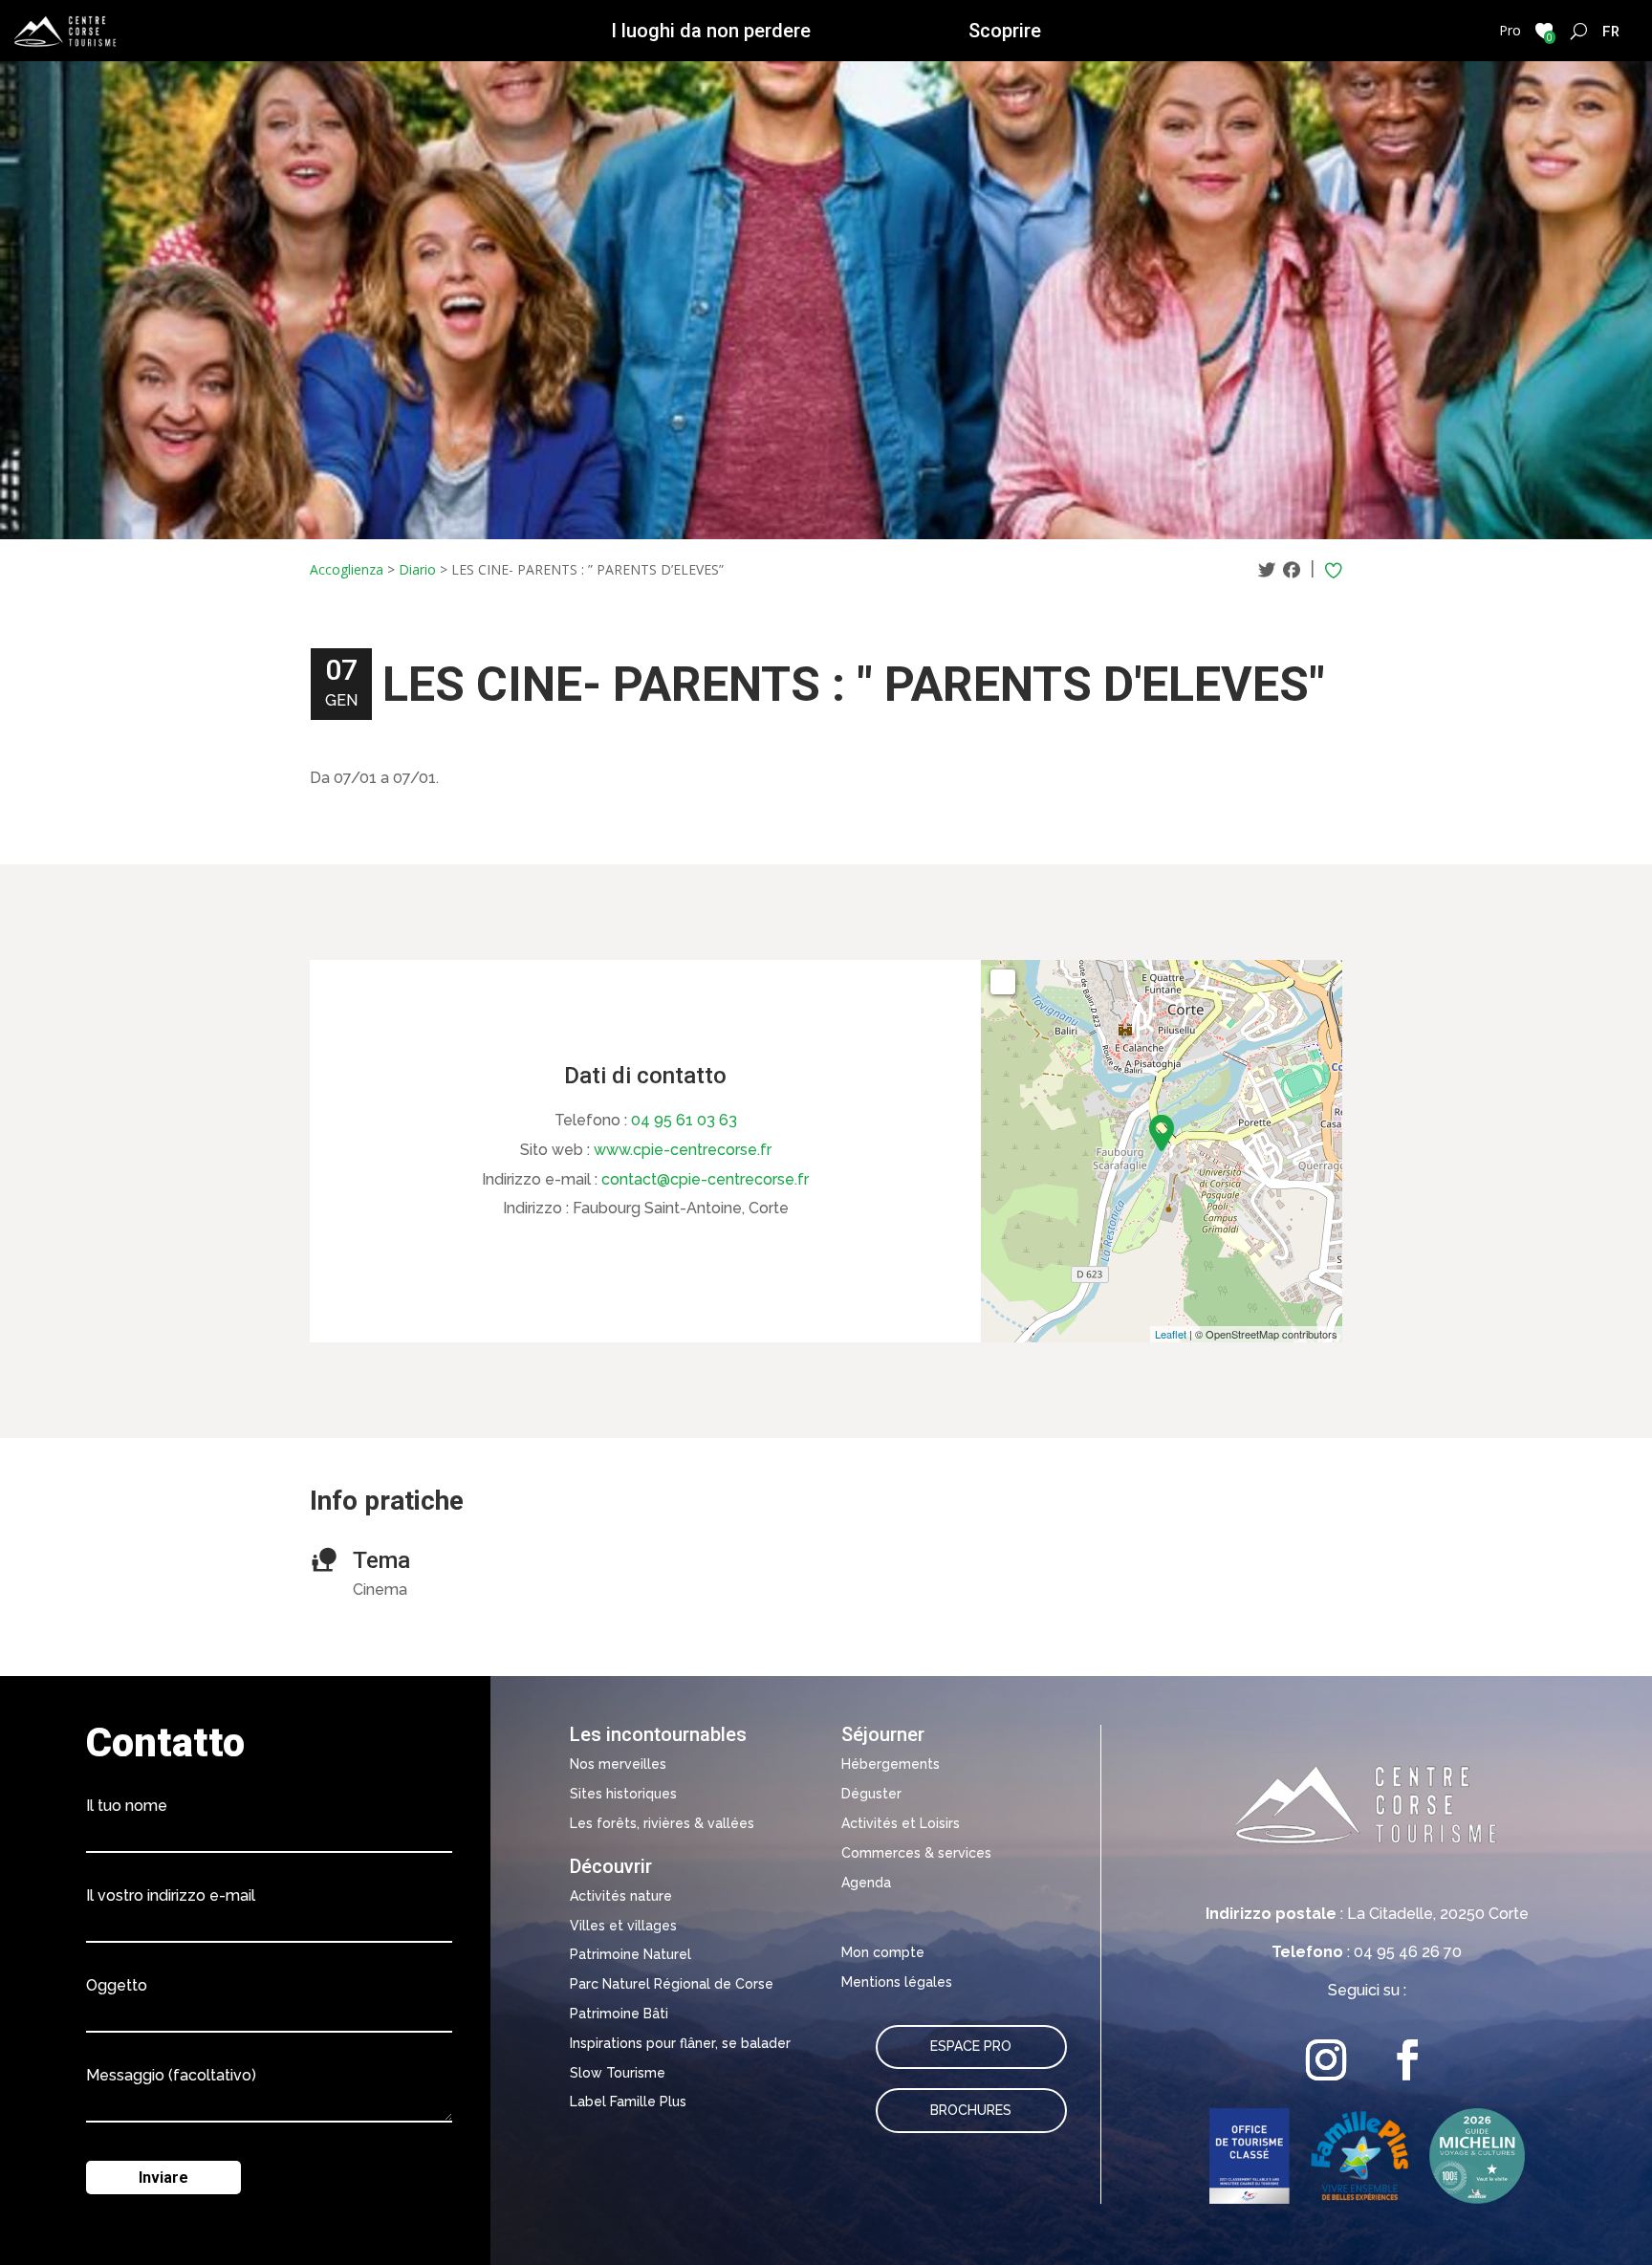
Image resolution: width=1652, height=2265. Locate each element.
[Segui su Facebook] (1408, 2060)
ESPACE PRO (971, 2046)
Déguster (871, 1794)
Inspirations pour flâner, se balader (680, 2043)
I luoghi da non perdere (711, 31)
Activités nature (621, 1896)
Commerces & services (916, 1853)
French (1611, 31)
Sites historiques (623, 1794)
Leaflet (1171, 1334)
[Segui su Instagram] (1326, 2060)
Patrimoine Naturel (630, 1954)
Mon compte (883, 1952)
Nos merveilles (618, 1764)
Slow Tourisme (618, 2073)
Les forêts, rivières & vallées (662, 1823)
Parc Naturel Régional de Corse (672, 1984)
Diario (417, 569)
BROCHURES (971, 2110)
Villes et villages (623, 1926)
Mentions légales (897, 1982)
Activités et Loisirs (901, 1823)
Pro (1510, 30)
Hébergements (891, 1764)
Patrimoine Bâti (619, 2014)
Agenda (866, 1883)
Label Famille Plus (628, 2102)
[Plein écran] (1003, 982)
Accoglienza (347, 569)
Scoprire (1005, 31)
